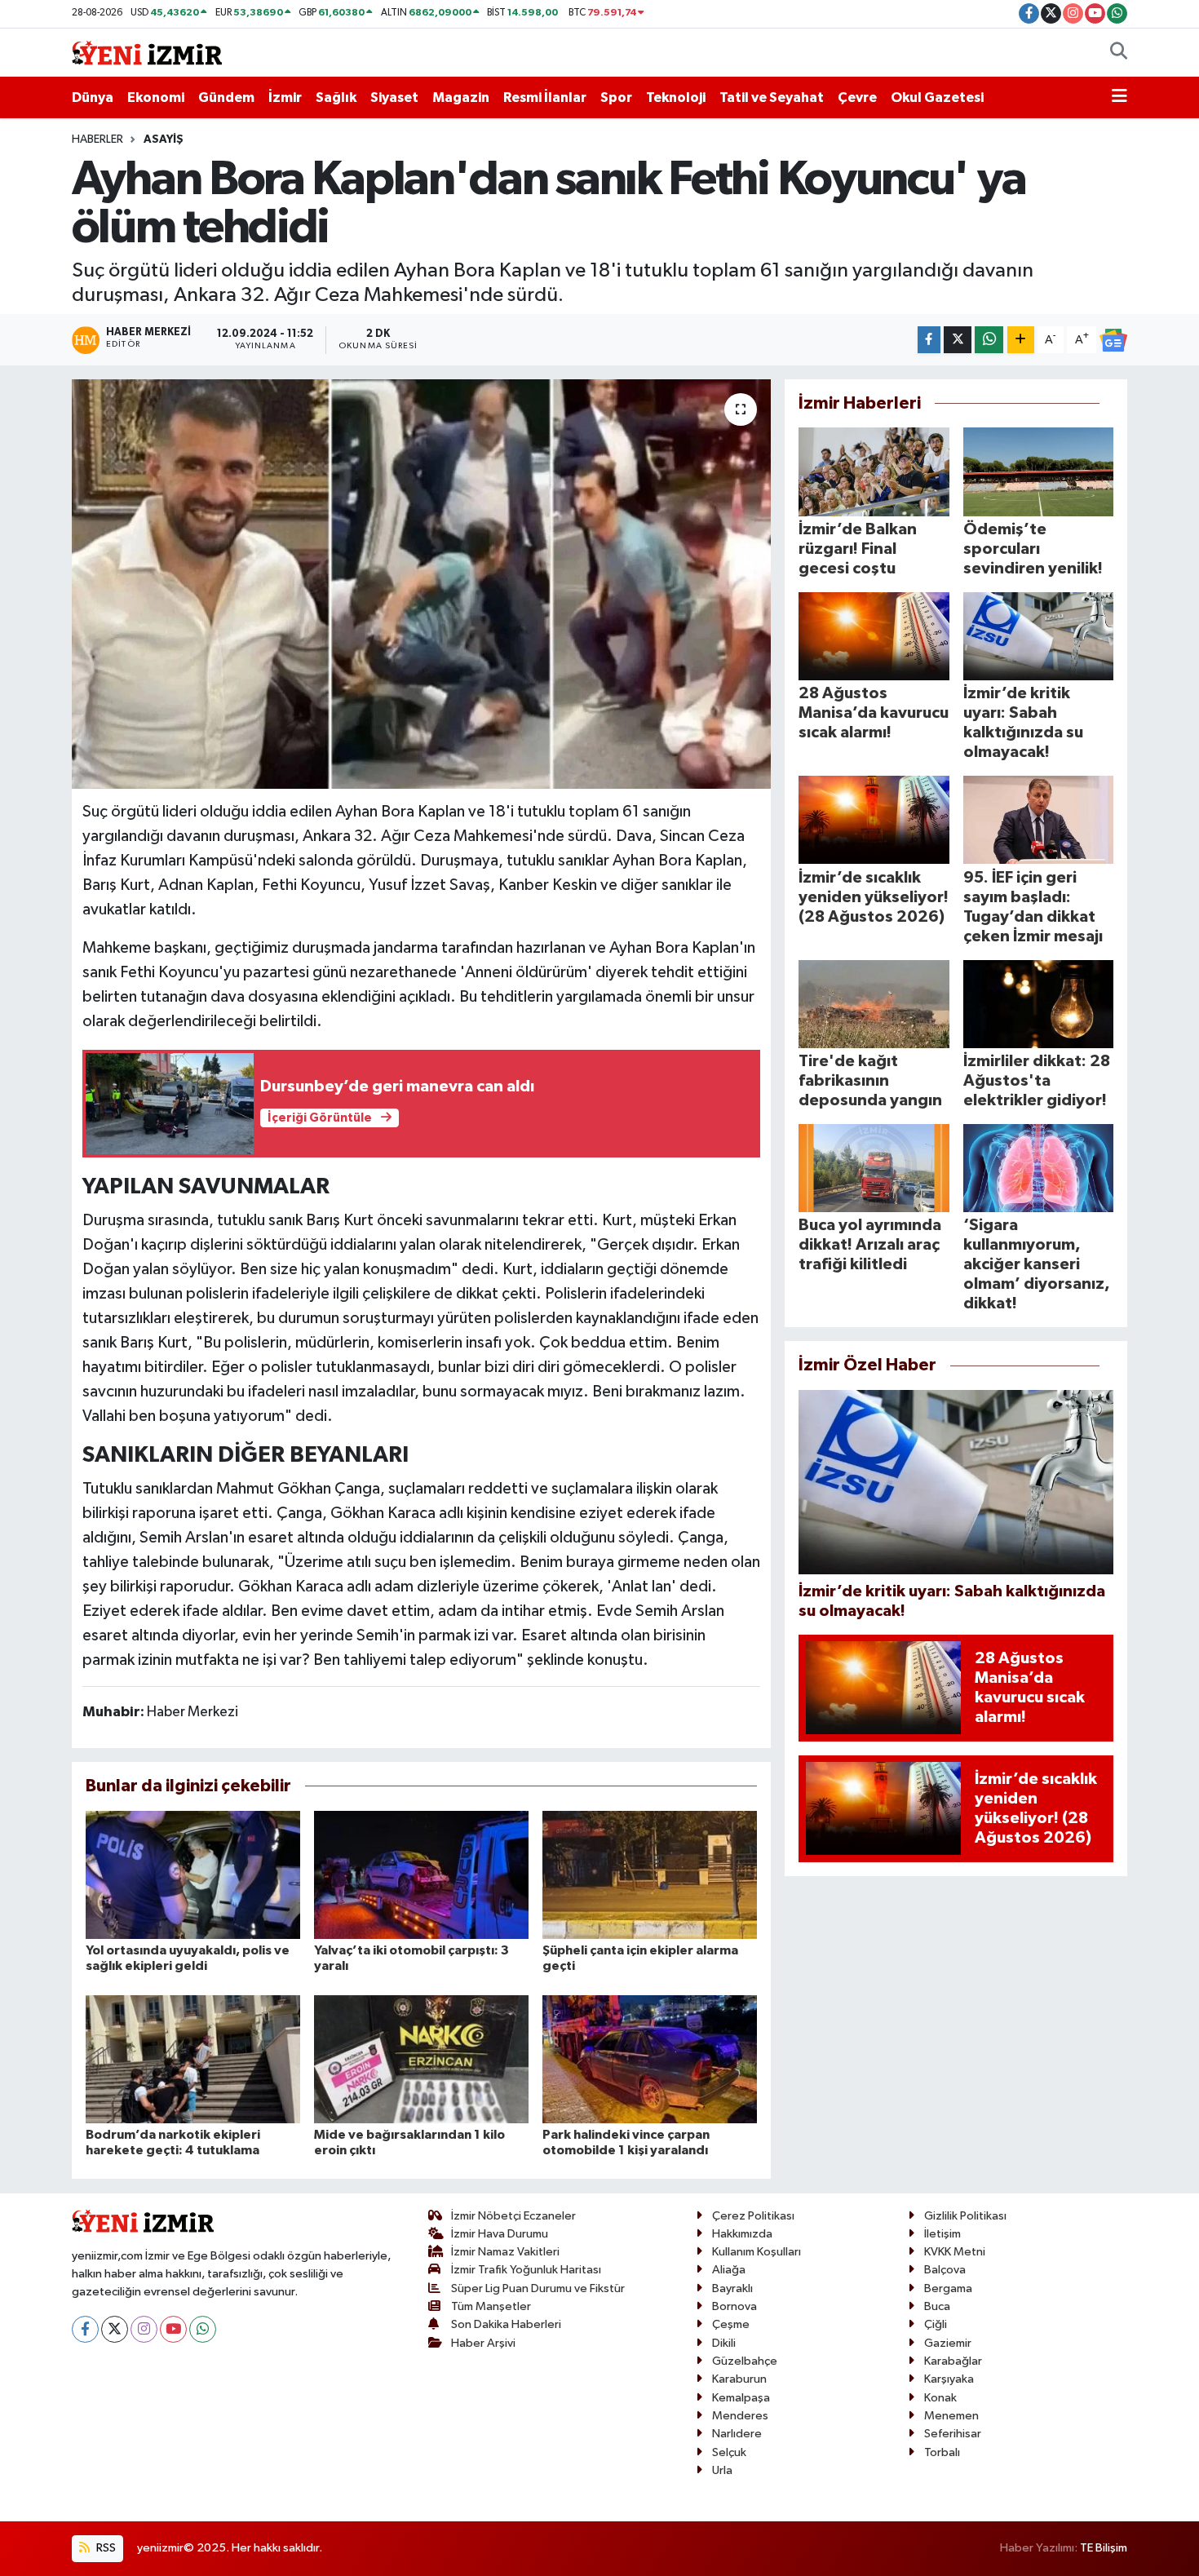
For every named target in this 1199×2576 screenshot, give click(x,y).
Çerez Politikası (753, 2216)
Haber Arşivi (483, 2343)
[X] (115, 2329)
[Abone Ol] (1113, 340)
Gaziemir (948, 2343)
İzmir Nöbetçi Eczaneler (513, 2216)
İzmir (285, 97)
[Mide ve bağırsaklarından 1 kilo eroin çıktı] (421, 2058)
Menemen (951, 2416)
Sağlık (336, 97)
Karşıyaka (949, 2379)
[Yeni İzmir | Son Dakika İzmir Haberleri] (147, 52)
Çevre (857, 97)
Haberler (97, 139)
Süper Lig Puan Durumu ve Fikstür (538, 2288)
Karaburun (739, 2379)
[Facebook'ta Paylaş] (929, 340)
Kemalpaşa (741, 2398)
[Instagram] (144, 2329)
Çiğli (936, 2324)
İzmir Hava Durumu (500, 2234)
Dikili (724, 2343)
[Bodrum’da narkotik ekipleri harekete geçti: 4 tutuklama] (193, 2058)
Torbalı (942, 2452)
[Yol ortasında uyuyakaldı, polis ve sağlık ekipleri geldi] (193, 1874)
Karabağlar (953, 2361)
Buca (937, 2306)
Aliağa (729, 2270)
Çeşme (731, 2324)
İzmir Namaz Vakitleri (505, 2252)
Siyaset (394, 97)
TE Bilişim (1104, 2548)
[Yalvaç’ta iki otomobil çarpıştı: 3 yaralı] (421, 1874)
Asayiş (164, 139)
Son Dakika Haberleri (506, 2324)
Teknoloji (676, 97)
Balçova (945, 2270)
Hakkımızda (742, 2234)
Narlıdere (737, 2434)
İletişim (942, 2234)
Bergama (948, 2288)
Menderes (740, 2416)
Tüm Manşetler (491, 2306)
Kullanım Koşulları (757, 2252)
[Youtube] (173, 2329)
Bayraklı (732, 2288)
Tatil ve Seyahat (772, 97)
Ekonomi (156, 97)
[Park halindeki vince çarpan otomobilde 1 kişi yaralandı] (650, 2058)
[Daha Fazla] (1021, 340)
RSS (105, 2548)
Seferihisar (953, 2434)
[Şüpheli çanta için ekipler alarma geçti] (650, 1874)
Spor (616, 97)
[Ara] (1119, 53)
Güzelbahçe (745, 2361)
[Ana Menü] (1119, 98)
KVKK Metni (955, 2252)
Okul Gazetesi (937, 97)
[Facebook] (85, 2329)
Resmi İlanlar (545, 97)
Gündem (226, 97)
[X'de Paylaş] (958, 340)
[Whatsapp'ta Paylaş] (989, 340)
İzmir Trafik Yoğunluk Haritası (526, 2270)
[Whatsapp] (203, 2329)
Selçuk (729, 2452)
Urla (722, 2470)
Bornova (734, 2306)
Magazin (461, 97)
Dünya (93, 97)
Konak (940, 2398)
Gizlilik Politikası (965, 2216)
